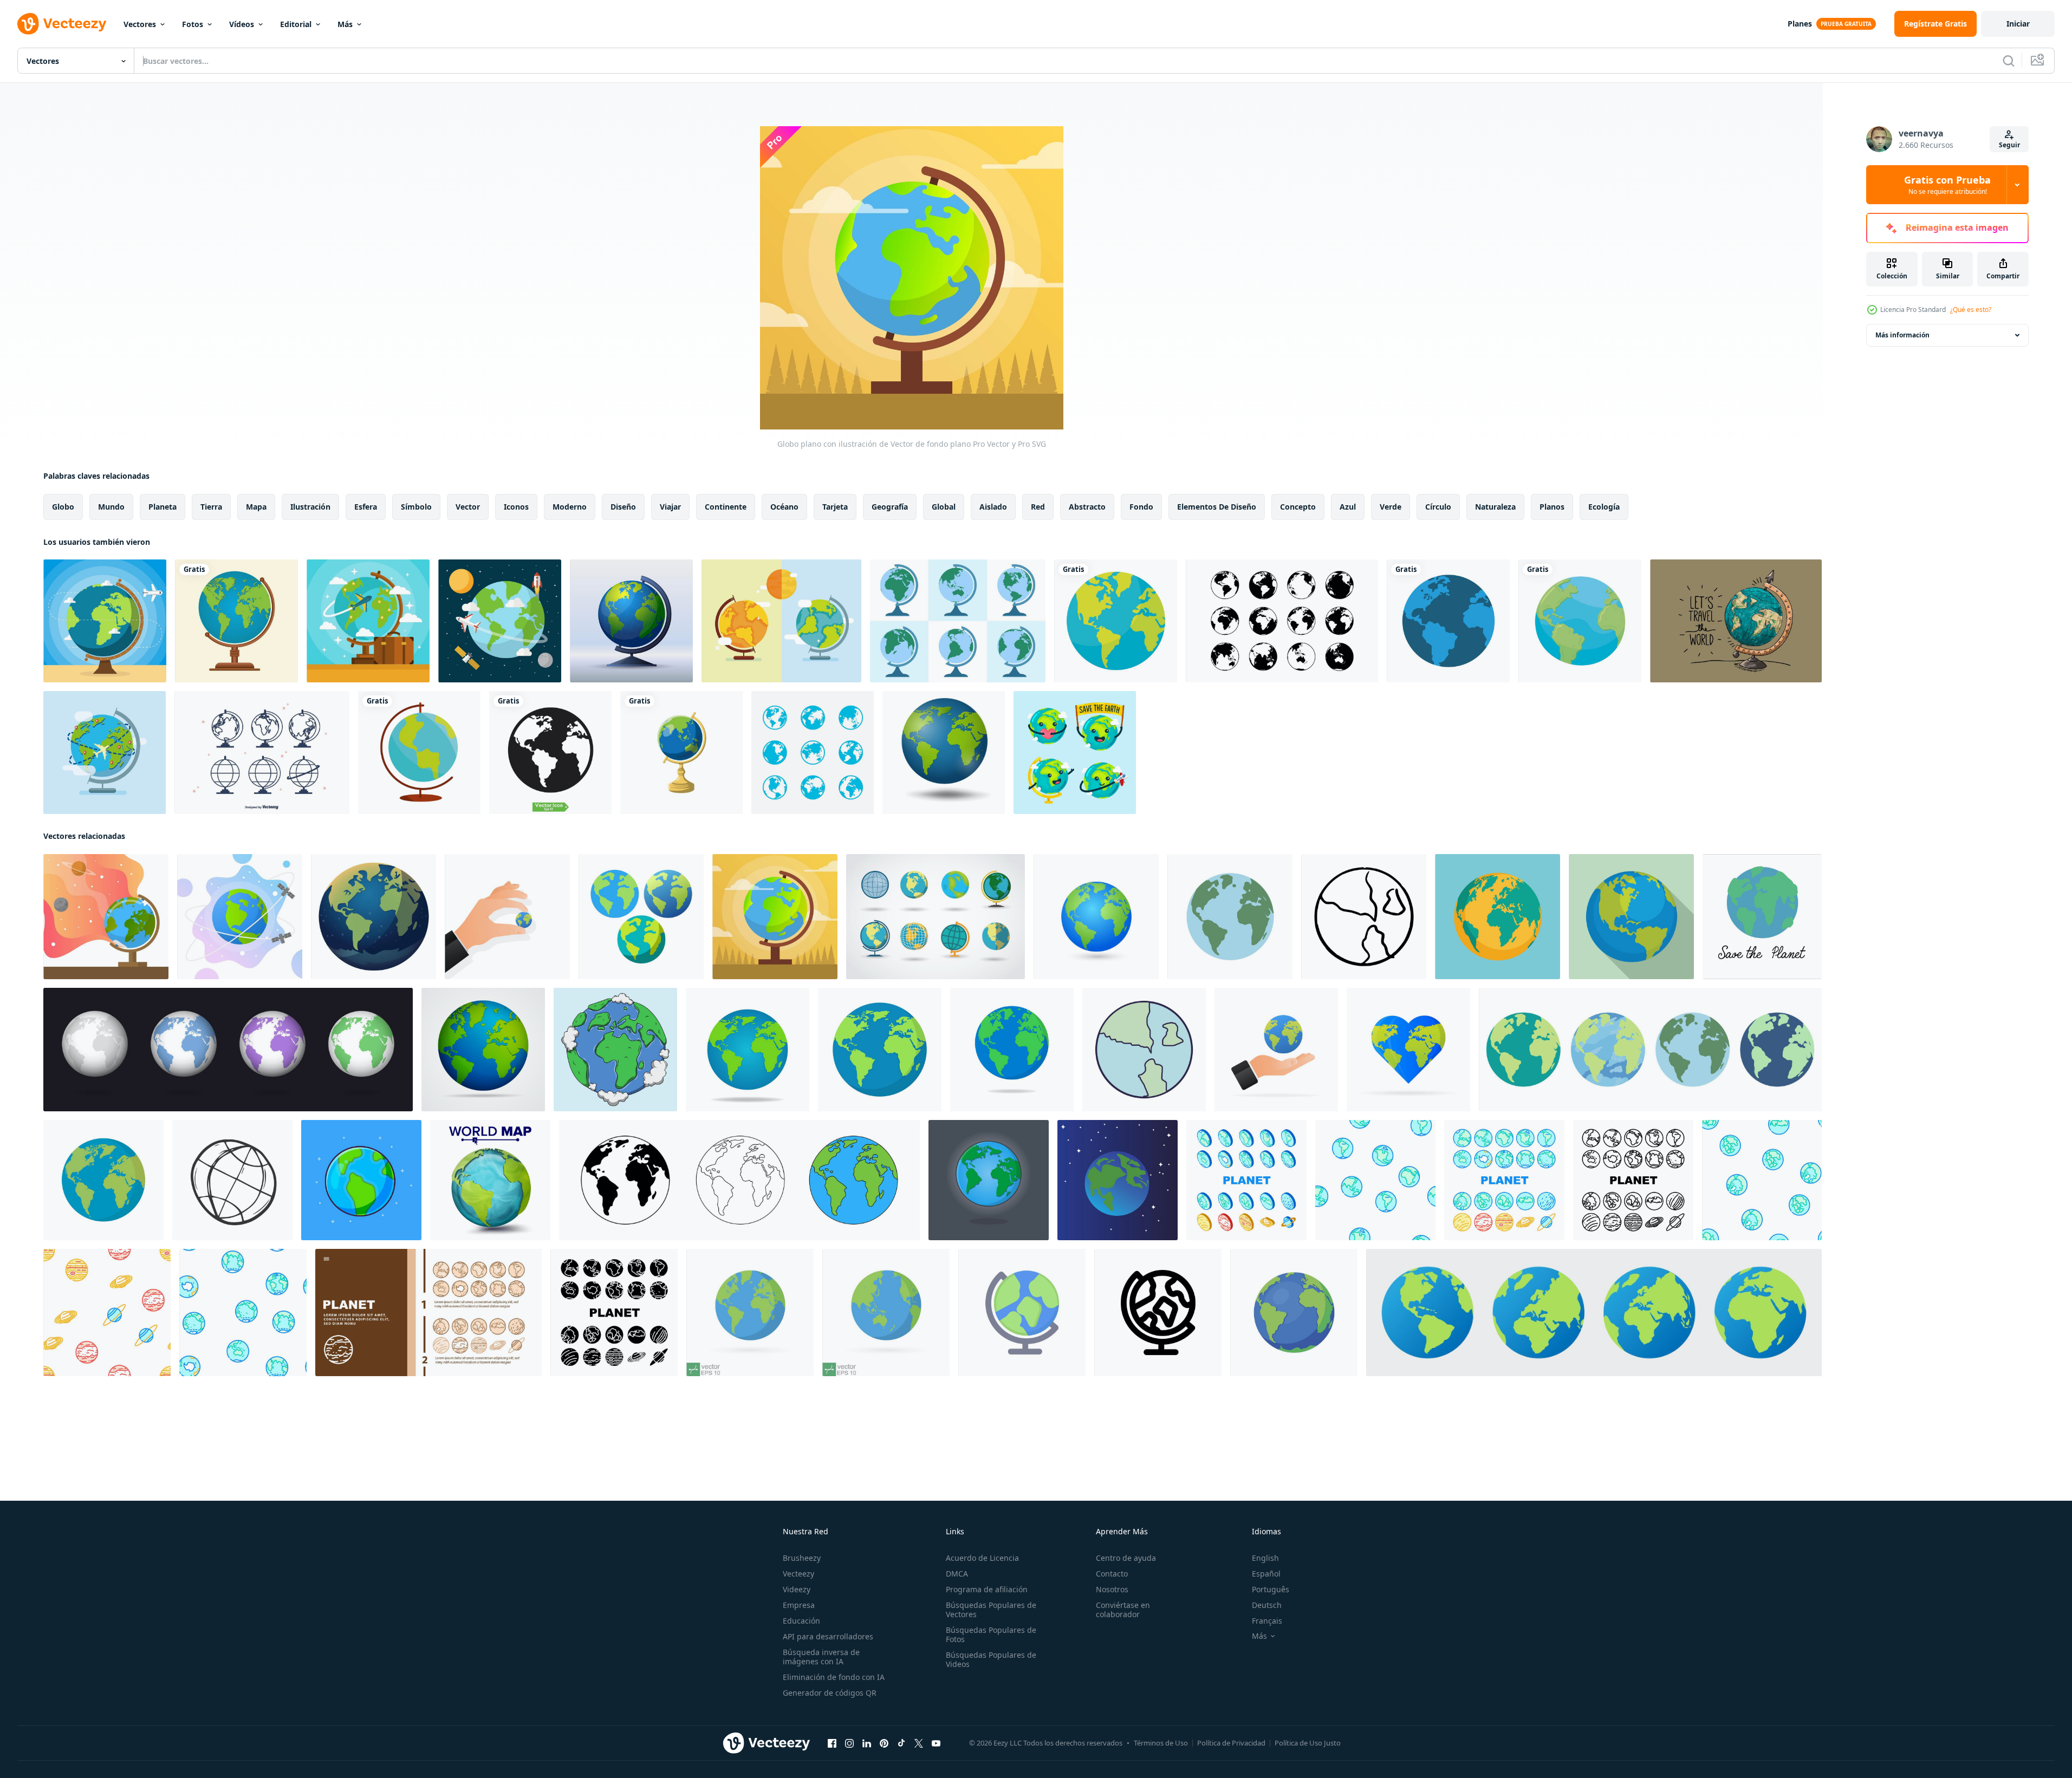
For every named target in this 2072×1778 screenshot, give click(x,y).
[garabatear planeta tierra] (1364, 917)
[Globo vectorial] (781, 621)
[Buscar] (2009, 61)
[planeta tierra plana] (103, 1180)
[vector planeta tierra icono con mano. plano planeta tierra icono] (1276, 1050)
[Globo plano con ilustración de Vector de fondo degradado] (106, 917)
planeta (163, 507)
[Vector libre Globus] (936, 917)
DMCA (957, 1574)
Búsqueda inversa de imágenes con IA (821, 1657)
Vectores (140, 24)
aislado (993, 507)
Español (1266, 1574)
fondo (1141, 507)
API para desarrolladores (828, 1636)
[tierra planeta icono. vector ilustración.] (374, 917)
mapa (256, 507)
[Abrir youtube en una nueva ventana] (936, 1743)
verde (1391, 507)
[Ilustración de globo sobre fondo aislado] (483, 1050)
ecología (1604, 507)
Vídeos (242, 24)
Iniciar (2018, 24)
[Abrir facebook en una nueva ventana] (832, 1743)
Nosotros (1112, 1589)
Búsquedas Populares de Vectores (991, 1610)
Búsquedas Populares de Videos (991, 1659)
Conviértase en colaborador (1123, 1610)
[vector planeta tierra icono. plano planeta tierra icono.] (1408, 1050)
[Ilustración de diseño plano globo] (631, 621)
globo (63, 507)
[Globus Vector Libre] (958, 621)
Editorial (296, 24)
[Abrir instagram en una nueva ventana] (849, 1743)
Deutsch (1267, 1605)
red (1038, 507)
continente (726, 507)
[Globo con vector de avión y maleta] (368, 621)
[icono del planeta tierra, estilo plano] (1631, 917)
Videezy (797, 1589)
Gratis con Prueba (1947, 185)
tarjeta (835, 507)
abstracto (1087, 507)
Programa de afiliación (987, 1589)
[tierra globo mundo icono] (1022, 1313)
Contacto (1112, 1574)
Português (1271, 1589)
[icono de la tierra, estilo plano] (1498, 917)
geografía (890, 507)
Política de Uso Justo (1308, 1743)
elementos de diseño (1217, 507)
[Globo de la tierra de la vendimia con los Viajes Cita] (1736, 621)
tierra (211, 507)
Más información (1902, 335)
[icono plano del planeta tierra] (1012, 1050)
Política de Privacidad (1231, 1743)
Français (1267, 1621)
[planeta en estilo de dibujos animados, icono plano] (361, 1180)
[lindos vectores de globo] (105, 621)
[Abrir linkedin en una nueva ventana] (867, 1743)
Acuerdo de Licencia (982, 1558)
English (1265, 1558)
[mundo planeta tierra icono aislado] (1116, 621)
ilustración (310, 507)
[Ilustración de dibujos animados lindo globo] (1075, 753)
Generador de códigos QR (830, 1693)
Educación (801, 1621)
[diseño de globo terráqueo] (236, 621)
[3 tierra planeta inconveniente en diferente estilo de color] (641, 917)
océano (784, 507)
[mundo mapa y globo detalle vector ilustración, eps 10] (1096, 917)
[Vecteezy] (62, 24)
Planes (1800, 24)
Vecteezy (798, 1574)
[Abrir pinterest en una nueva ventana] (884, 1743)
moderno (570, 507)
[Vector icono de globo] (1448, 621)
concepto (1298, 507)
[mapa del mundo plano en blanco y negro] (1282, 621)
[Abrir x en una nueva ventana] (919, 1743)
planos (1552, 507)
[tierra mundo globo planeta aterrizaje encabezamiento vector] (428, 1313)
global (944, 507)
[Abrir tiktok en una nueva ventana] (901, 1743)
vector (468, 507)
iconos (516, 507)
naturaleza (1495, 507)
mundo (111, 507)
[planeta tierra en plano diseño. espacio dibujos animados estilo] (1144, 1050)
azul (1348, 507)
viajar (670, 507)
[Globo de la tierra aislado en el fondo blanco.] (944, 753)
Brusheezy (802, 1558)
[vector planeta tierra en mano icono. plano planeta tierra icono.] (507, 917)
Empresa (799, 1605)
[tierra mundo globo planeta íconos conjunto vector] (1246, 1180)
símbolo (416, 507)
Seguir (2009, 145)
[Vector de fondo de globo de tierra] (500, 621)
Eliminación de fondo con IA (834, 1677)
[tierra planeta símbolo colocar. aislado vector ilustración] (739, 1180)
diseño (623, 507)
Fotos (193, 24)
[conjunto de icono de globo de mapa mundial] (813, 753)
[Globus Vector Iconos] (262, 753)
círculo (1438, 507)
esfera (366, 507)
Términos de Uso (1161, 1743)
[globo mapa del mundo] (1580, 621)
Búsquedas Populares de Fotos (991, 1634)
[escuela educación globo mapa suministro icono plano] (419, 753)
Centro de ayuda (1126, 1558)
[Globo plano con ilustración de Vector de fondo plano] (775, 917)
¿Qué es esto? (1971, 310)
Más (345, 24)
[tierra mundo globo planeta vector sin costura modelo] (1375, 1180)
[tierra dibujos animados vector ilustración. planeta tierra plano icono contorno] (989, 1180)
